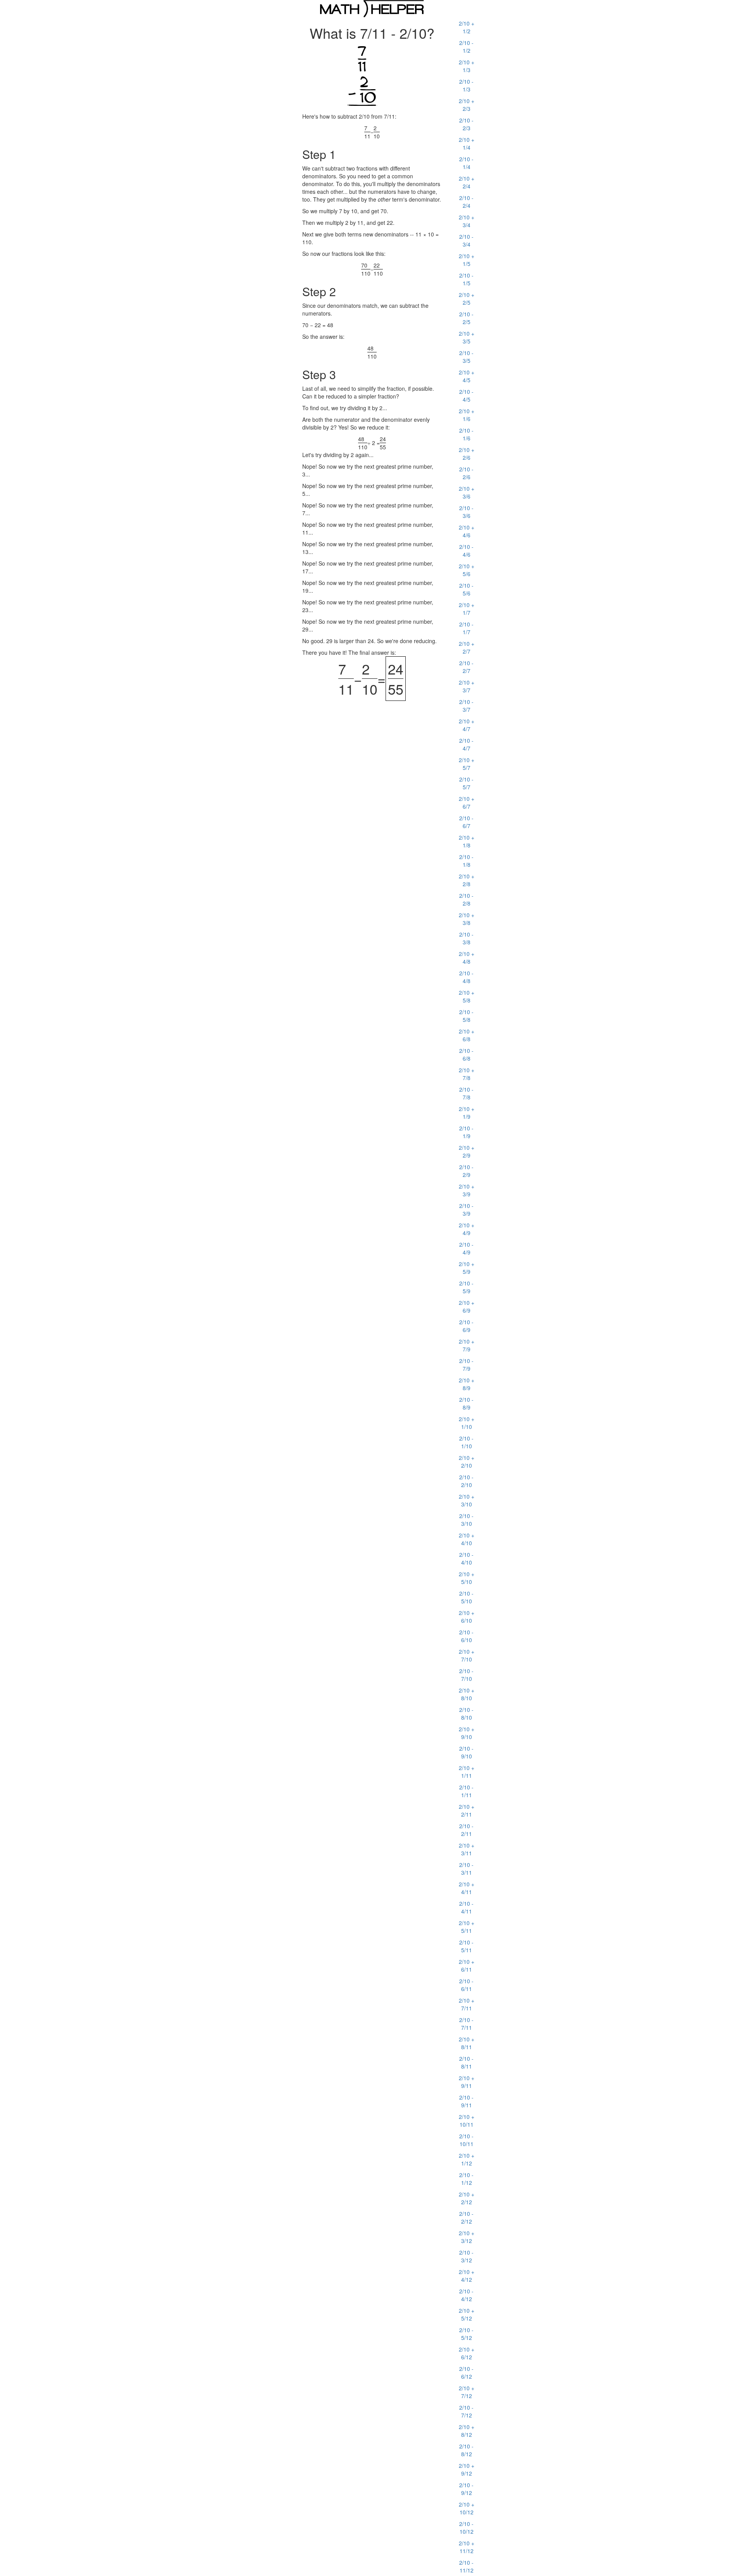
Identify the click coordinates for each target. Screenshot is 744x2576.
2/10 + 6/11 (467, 1965)
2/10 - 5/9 (466, 1287)
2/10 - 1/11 (466, 1791)
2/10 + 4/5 (467, 376)
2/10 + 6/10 (467, 1617)
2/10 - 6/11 (466, 1985)
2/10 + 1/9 (467, 1113)
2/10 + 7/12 (467, 2392)
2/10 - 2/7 (466, 667)
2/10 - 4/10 (466, 1558)
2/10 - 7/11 (466, 2024)
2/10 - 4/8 (466, 977)
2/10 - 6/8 (466, 1054)
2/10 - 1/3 (466, 85)
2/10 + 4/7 (467, 725)
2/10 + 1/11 (467, 1772)
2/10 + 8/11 (467, 2043)
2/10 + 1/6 (467, 415)
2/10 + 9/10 (467, 1733)
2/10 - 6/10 (466, 1636)
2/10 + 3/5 (467, 337)
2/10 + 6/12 (467, 2353)
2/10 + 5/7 (467, 764)
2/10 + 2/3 (467, 105)
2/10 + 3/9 (467, 1190)
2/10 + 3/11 (467, 1849)
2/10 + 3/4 (467, 221)
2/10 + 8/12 (467, 2431)
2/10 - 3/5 (466, 357)
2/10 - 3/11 (466, 1869)
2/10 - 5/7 (466, 783)
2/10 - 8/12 (466, 2450)
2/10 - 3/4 (466, 240)
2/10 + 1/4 (467, 143)
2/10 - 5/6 (466, 589)
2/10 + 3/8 (467, 919)
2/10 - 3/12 (466, 2256)
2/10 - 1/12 (466, 2179)
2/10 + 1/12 (467, 2159)
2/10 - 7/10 (466, 1675)
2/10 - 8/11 (466, 2062)
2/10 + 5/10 (467, 1578)
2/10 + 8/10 (467, 1694)
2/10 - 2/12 (466, 2217)
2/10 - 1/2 (466, 47)
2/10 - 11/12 (466, 2566)
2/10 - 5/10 (466, 1597)
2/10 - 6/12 (466, 2372)
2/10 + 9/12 (467, 2469)
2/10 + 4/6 (467, 531)
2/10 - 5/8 (466, 1016)
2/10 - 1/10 (466, 1442)
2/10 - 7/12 (466, 2411)
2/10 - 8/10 (466, 1713)
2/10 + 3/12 (467, 2237)
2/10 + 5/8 (467, 996)
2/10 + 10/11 (467, 2120)
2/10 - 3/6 (466, 512)
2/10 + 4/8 (467, 958)
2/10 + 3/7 (467, 686)
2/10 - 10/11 (466, 2140)
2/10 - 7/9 (466, 1365)
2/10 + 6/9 (467, 1306)
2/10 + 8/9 (467, 1384)
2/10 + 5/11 (467, 1927)
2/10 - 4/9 (466, 1248)
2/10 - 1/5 (466, 279)
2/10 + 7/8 (467, 1074)
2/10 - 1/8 (466, 861)
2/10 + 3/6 (467, 492)
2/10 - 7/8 (466, 1093)
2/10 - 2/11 (466, 1830)
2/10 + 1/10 (467, 1423)
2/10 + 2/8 (467, 880)
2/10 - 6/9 (466, 1326)
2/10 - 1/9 (466, 1132)
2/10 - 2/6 (466, 473)
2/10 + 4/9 (467, 1229)
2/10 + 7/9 (467, 1345)
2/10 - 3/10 (466, 1520)
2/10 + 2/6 (467, 454)
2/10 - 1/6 (466, 434)
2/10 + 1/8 (467, 841)
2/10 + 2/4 (467, 182)
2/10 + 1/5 (467, 260)
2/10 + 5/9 (467, 1268)
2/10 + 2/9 (467, 1151)
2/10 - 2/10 (466, 1481)
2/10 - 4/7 (466, 744)
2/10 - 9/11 (466, 2101)
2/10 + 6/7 (467, 802)
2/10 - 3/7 (466, 706)
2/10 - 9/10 (466, 1752)
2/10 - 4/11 (466, 1907)
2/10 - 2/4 (466, 202)
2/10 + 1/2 (467, 27)
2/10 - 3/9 (466, 1209)
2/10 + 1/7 (467, 609)
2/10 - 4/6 (466, 550)
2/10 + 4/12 (467, 2276)
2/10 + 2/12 (467, 2198)
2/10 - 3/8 (466, 938)
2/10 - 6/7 (466, 822)
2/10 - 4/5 (466, 395)
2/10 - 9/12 (466, 2489)
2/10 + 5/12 (467, 2314)
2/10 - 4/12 (466, 2295)
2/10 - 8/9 (466, 1403)
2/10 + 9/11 (467, 2082)
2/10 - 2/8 (466, 899)
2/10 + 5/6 (467, 570)
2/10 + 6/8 (467, 1035)
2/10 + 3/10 (467, 1500)
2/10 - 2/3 (466, 124)
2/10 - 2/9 (466, 1171)
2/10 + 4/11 (467, 1888)
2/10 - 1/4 (466, 163)
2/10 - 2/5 (466, 318)
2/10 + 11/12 (467, 2547)
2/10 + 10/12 (467, 2508)
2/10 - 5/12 (466, 2334)
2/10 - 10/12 (466, 2528)
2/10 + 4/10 (467, 1539)
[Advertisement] (209, 134)
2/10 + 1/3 (467, 66)
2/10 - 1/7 (466, 628)
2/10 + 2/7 (467, 647)
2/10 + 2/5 (467, 298)
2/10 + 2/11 (467, 1810)
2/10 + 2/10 (467, 1461)
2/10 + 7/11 (467, 2004)
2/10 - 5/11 (466, 1946)
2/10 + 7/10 (467, 1655)
